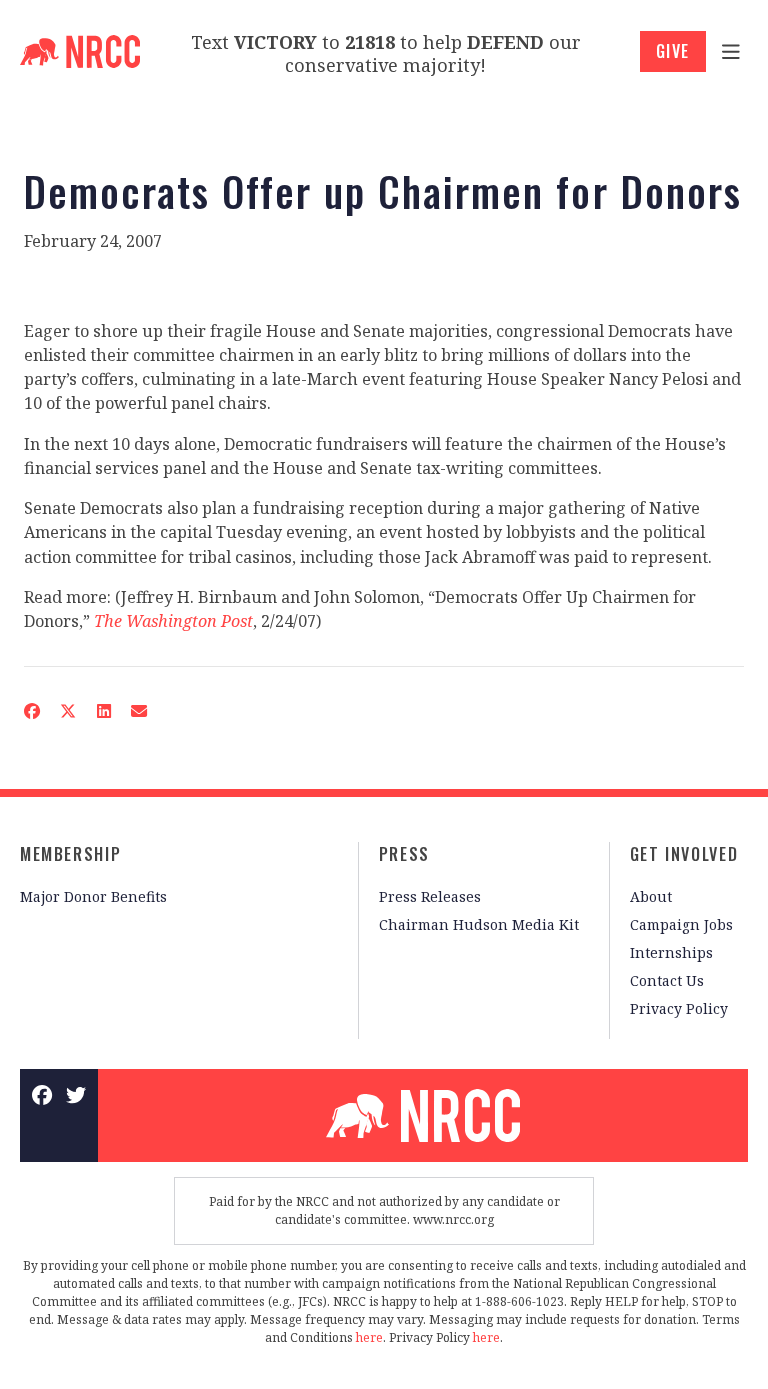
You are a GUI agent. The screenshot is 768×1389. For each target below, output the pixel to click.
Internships (671, 952)
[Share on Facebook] (32, 711)
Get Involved (684, 854)
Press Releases (430, 896)
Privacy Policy (679, 1008)
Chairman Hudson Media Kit (479, 924)
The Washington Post (173, 621)
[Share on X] (68, 711)
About (651, 896)
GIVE (673, 51)
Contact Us (667, 980)
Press (404, 854)
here (369, 1337)
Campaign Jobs (681, 924)
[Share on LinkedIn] (103, 711)
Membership (70, 854)
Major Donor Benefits (93, 896)
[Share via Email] (139, 711)
